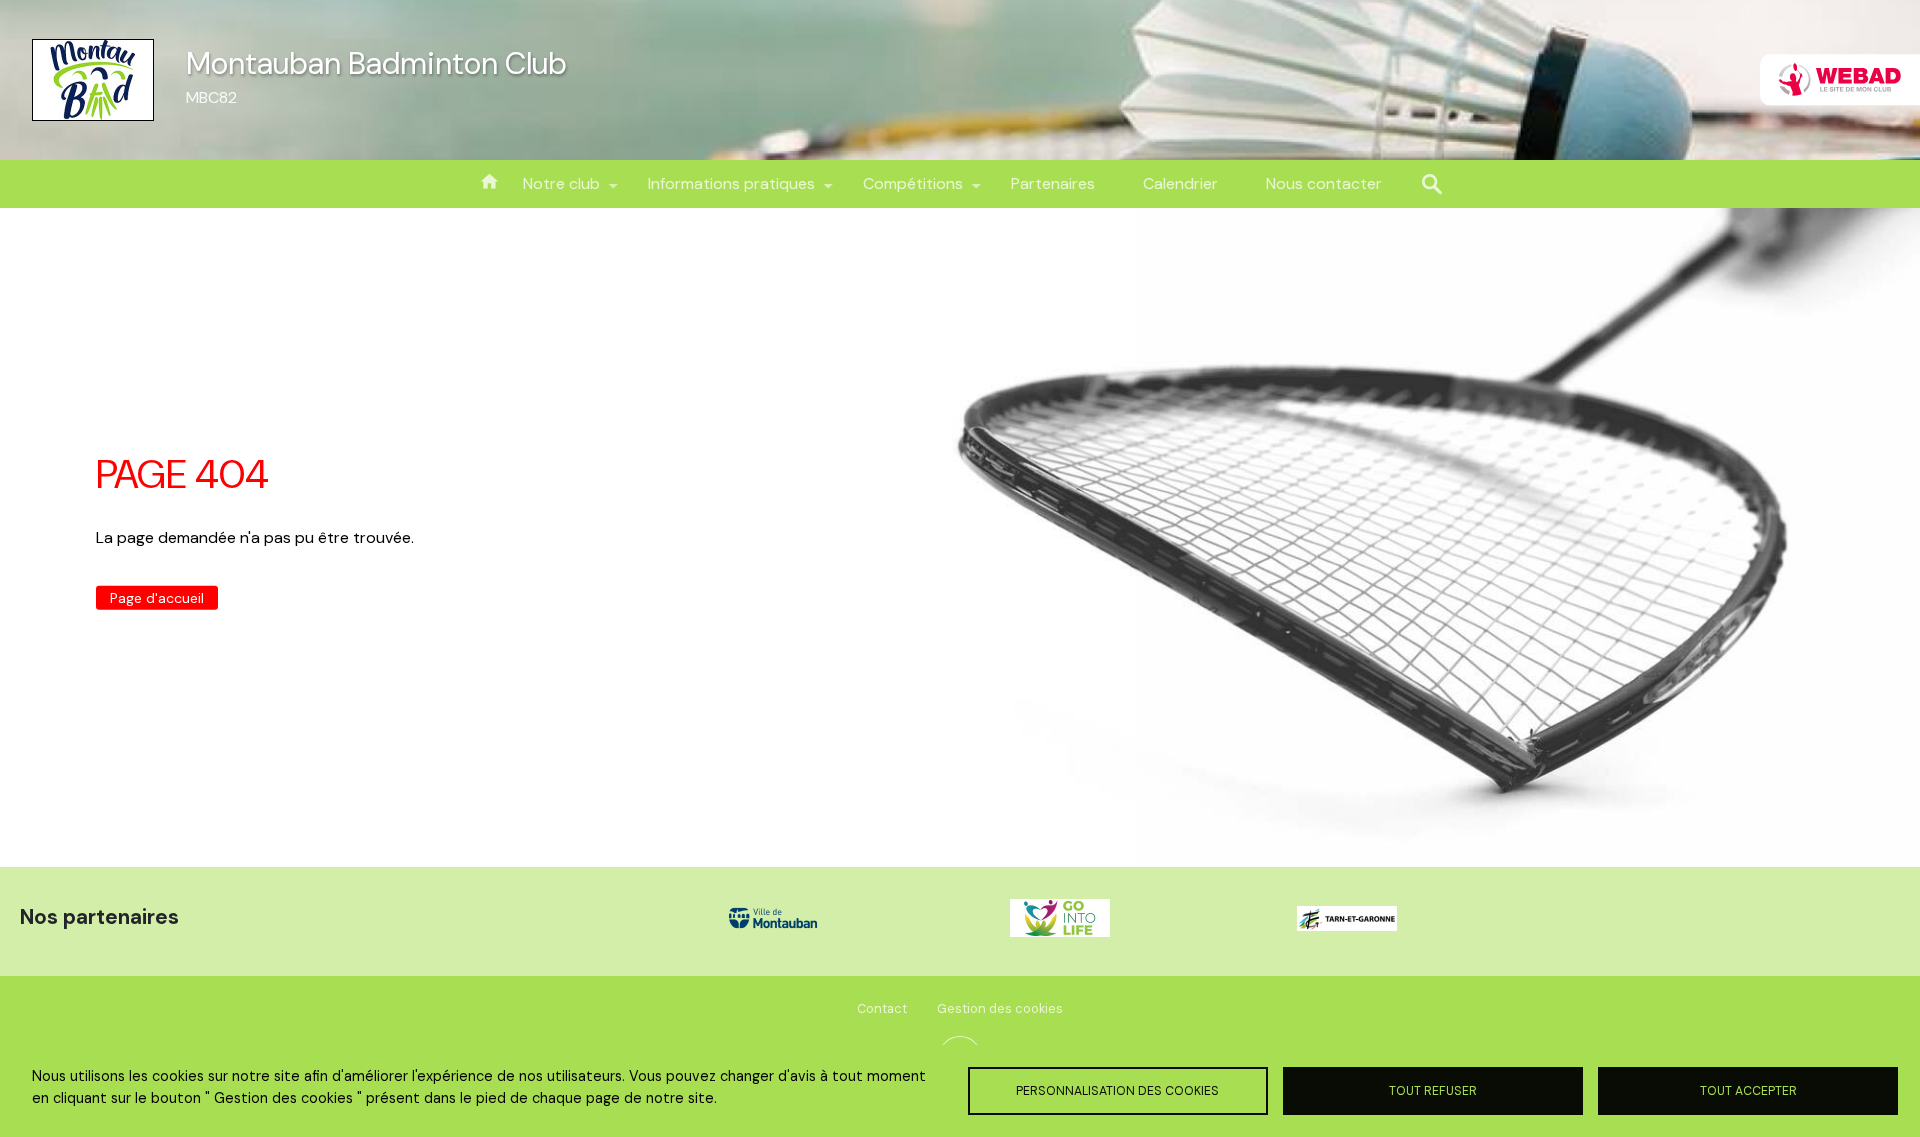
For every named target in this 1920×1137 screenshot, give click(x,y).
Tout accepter (1748, 1091)
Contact (882, 1008)
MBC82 (211, 97)
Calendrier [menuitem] (1180, 183)
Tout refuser (1433, 1091)
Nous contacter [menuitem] (1324, 183)
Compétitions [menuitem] (901, 190)
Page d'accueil (157, 598)
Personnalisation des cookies (1117, 1091)
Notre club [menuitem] (549, 190)
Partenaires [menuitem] (1053, 183)
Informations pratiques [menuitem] (719, 190)
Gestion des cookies (1000, 1008)
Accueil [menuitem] (489, 180)
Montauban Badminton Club (376, 63)
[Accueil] (93, 80)
